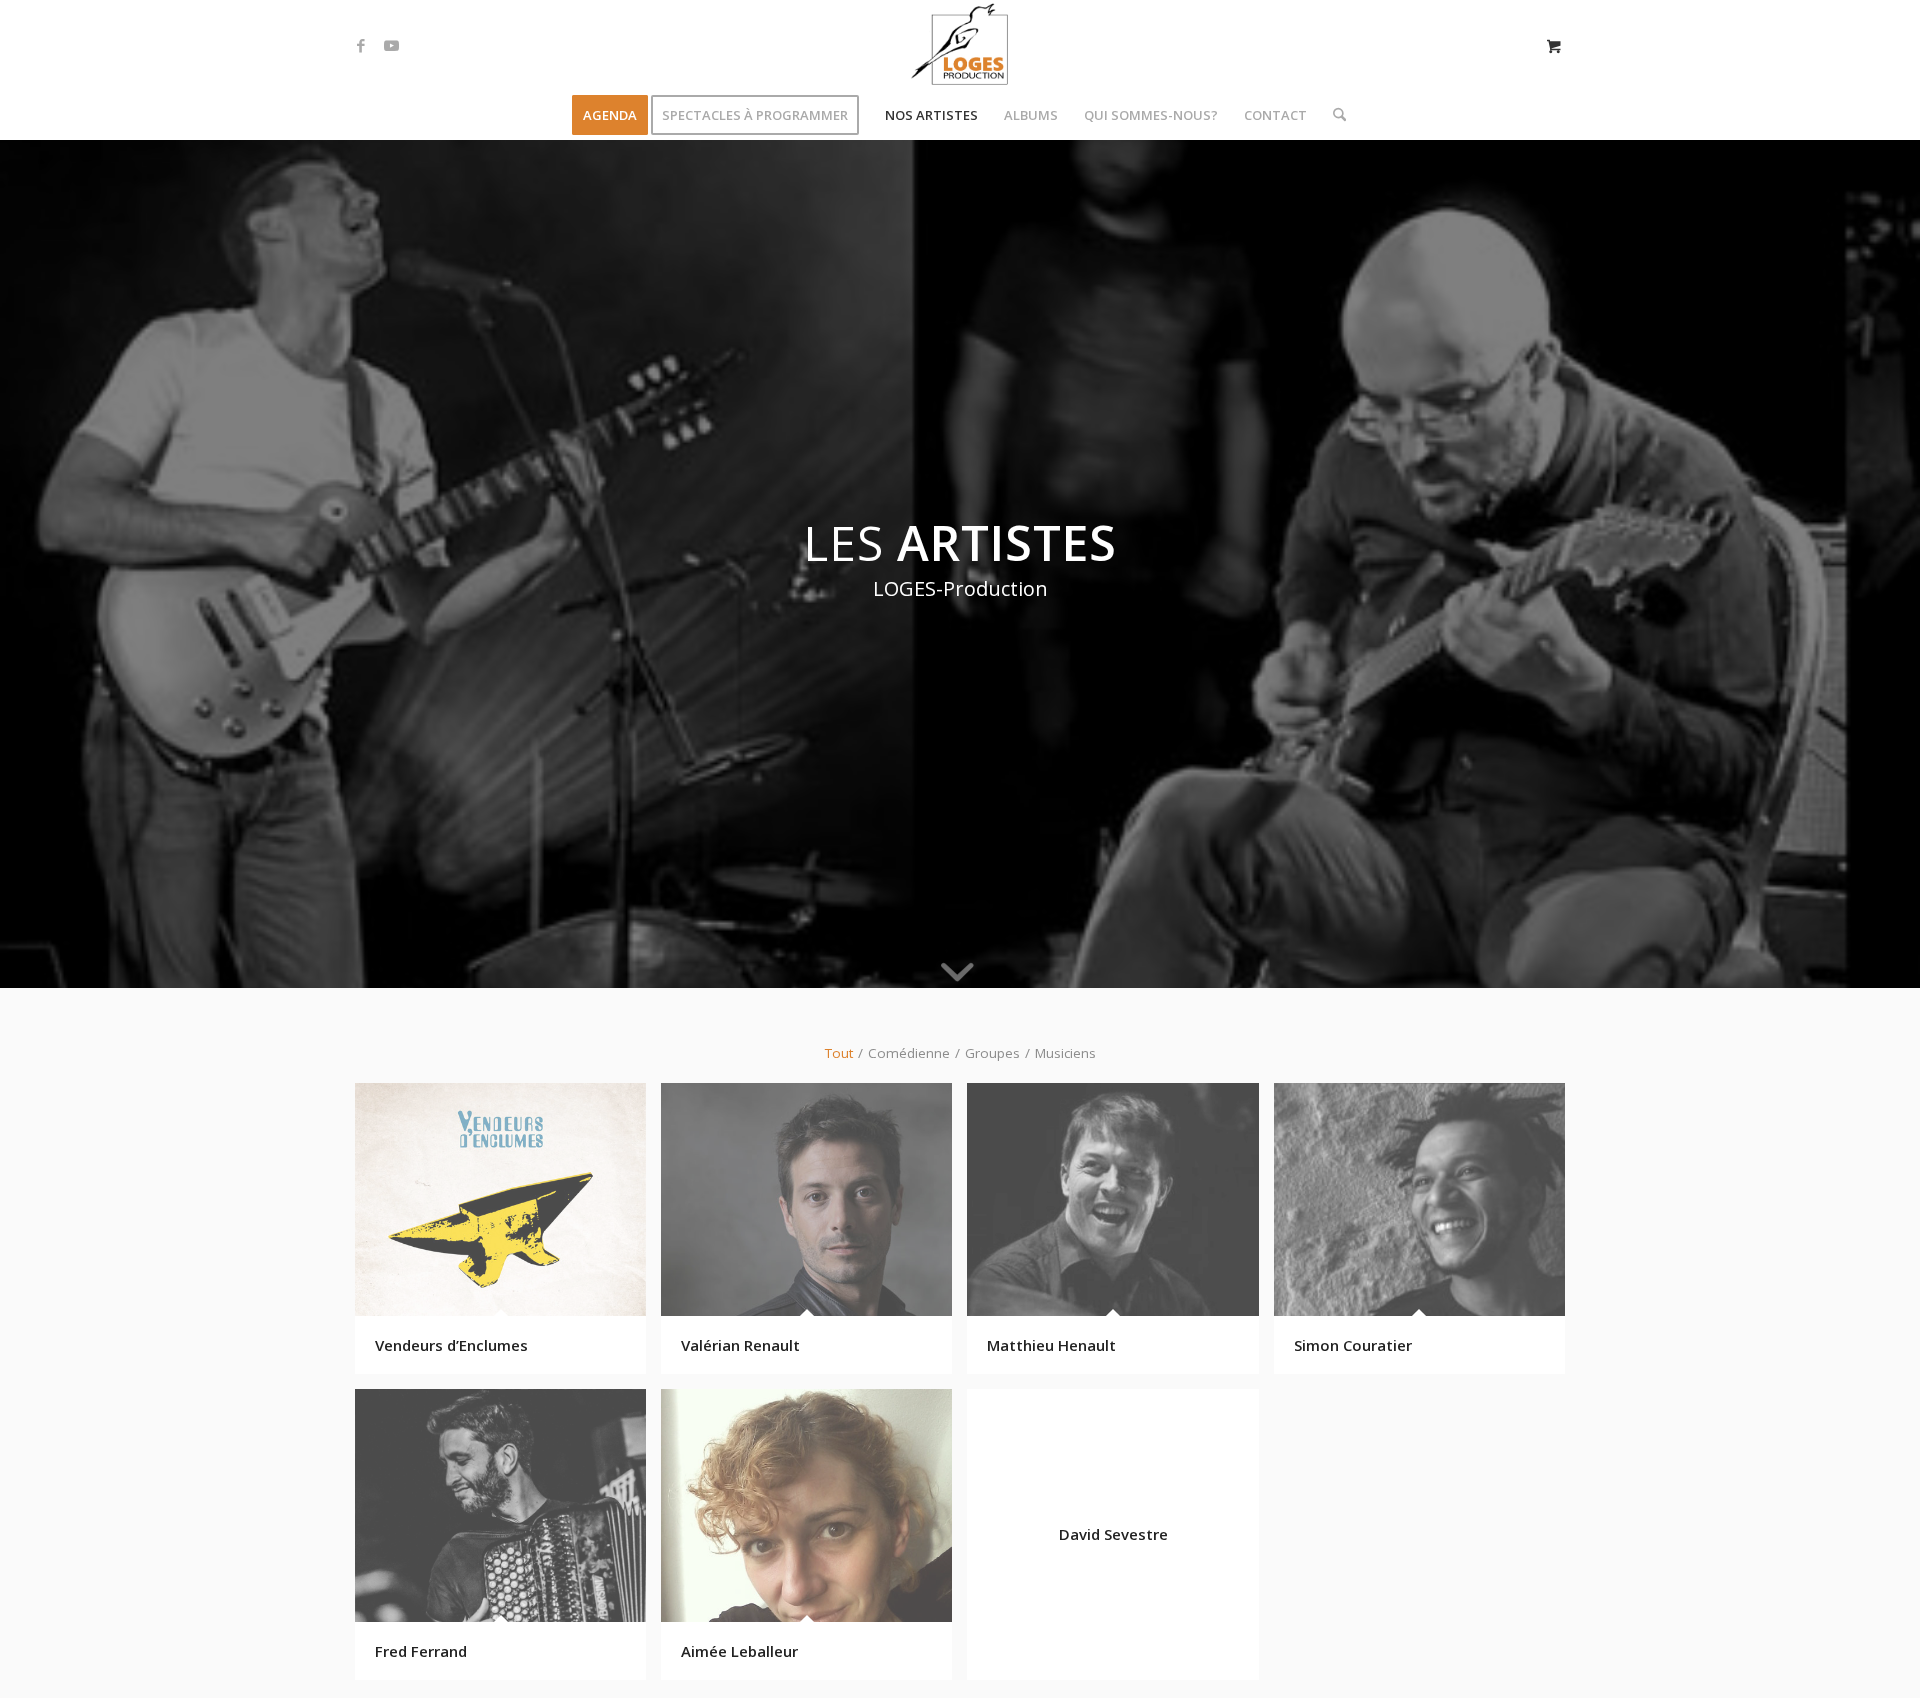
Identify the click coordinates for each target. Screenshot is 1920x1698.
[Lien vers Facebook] (361, 45)
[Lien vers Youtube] (391, 45)
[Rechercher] (1333, 115)
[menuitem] (610, 115)
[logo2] (960, 45)
